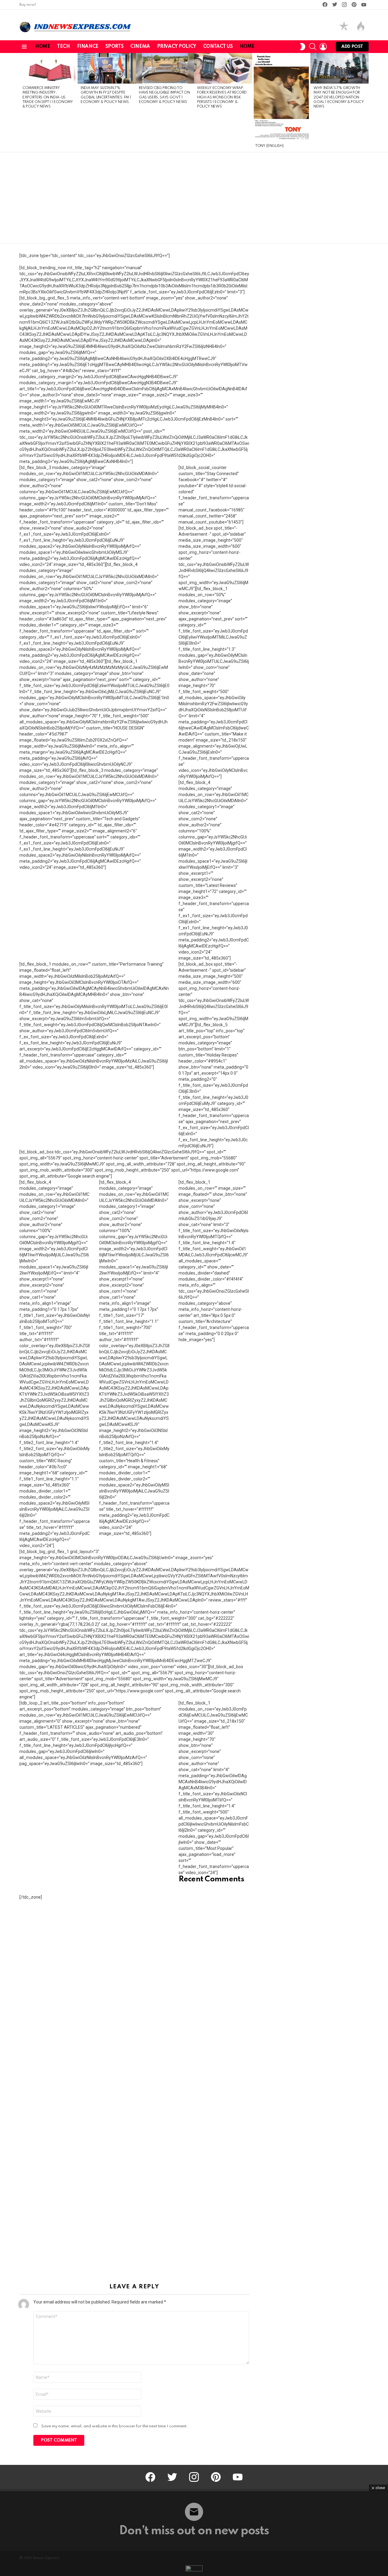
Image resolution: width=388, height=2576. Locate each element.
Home (43, 47)
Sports (114, 47)
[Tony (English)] (281, 97)
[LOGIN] (323, 47)
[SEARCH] (313, 47)
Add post (352, 47)
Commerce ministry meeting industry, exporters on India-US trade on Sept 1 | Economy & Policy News (48, 98)
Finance (88, 47)
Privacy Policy (177, 47)
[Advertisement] (194, 198)
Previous (22, 103)
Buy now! (28, 5)
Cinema (140, 47)
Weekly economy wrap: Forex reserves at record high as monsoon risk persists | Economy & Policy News (222, 98)
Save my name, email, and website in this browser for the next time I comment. (115, 2426)
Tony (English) (269, 146)
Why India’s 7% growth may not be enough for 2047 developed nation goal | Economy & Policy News (339, 98)
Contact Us (218, 47)
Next (366, 103)
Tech (63, 47)
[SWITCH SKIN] (303, 47)
